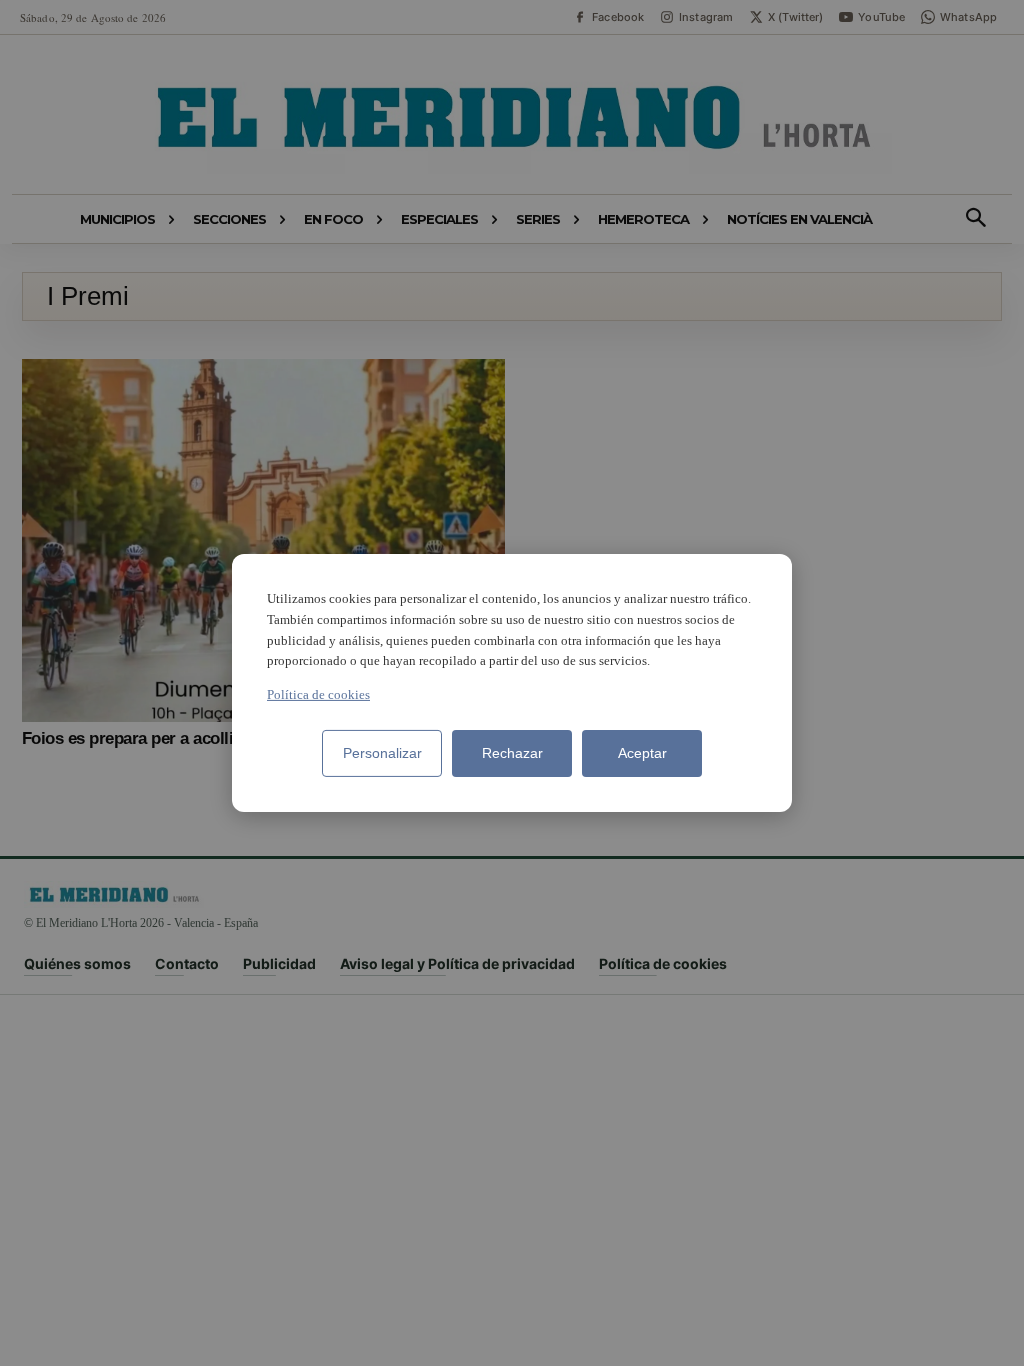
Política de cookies (318, 694)
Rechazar (512, 753)
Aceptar (642, 753)
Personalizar (382, 753)
